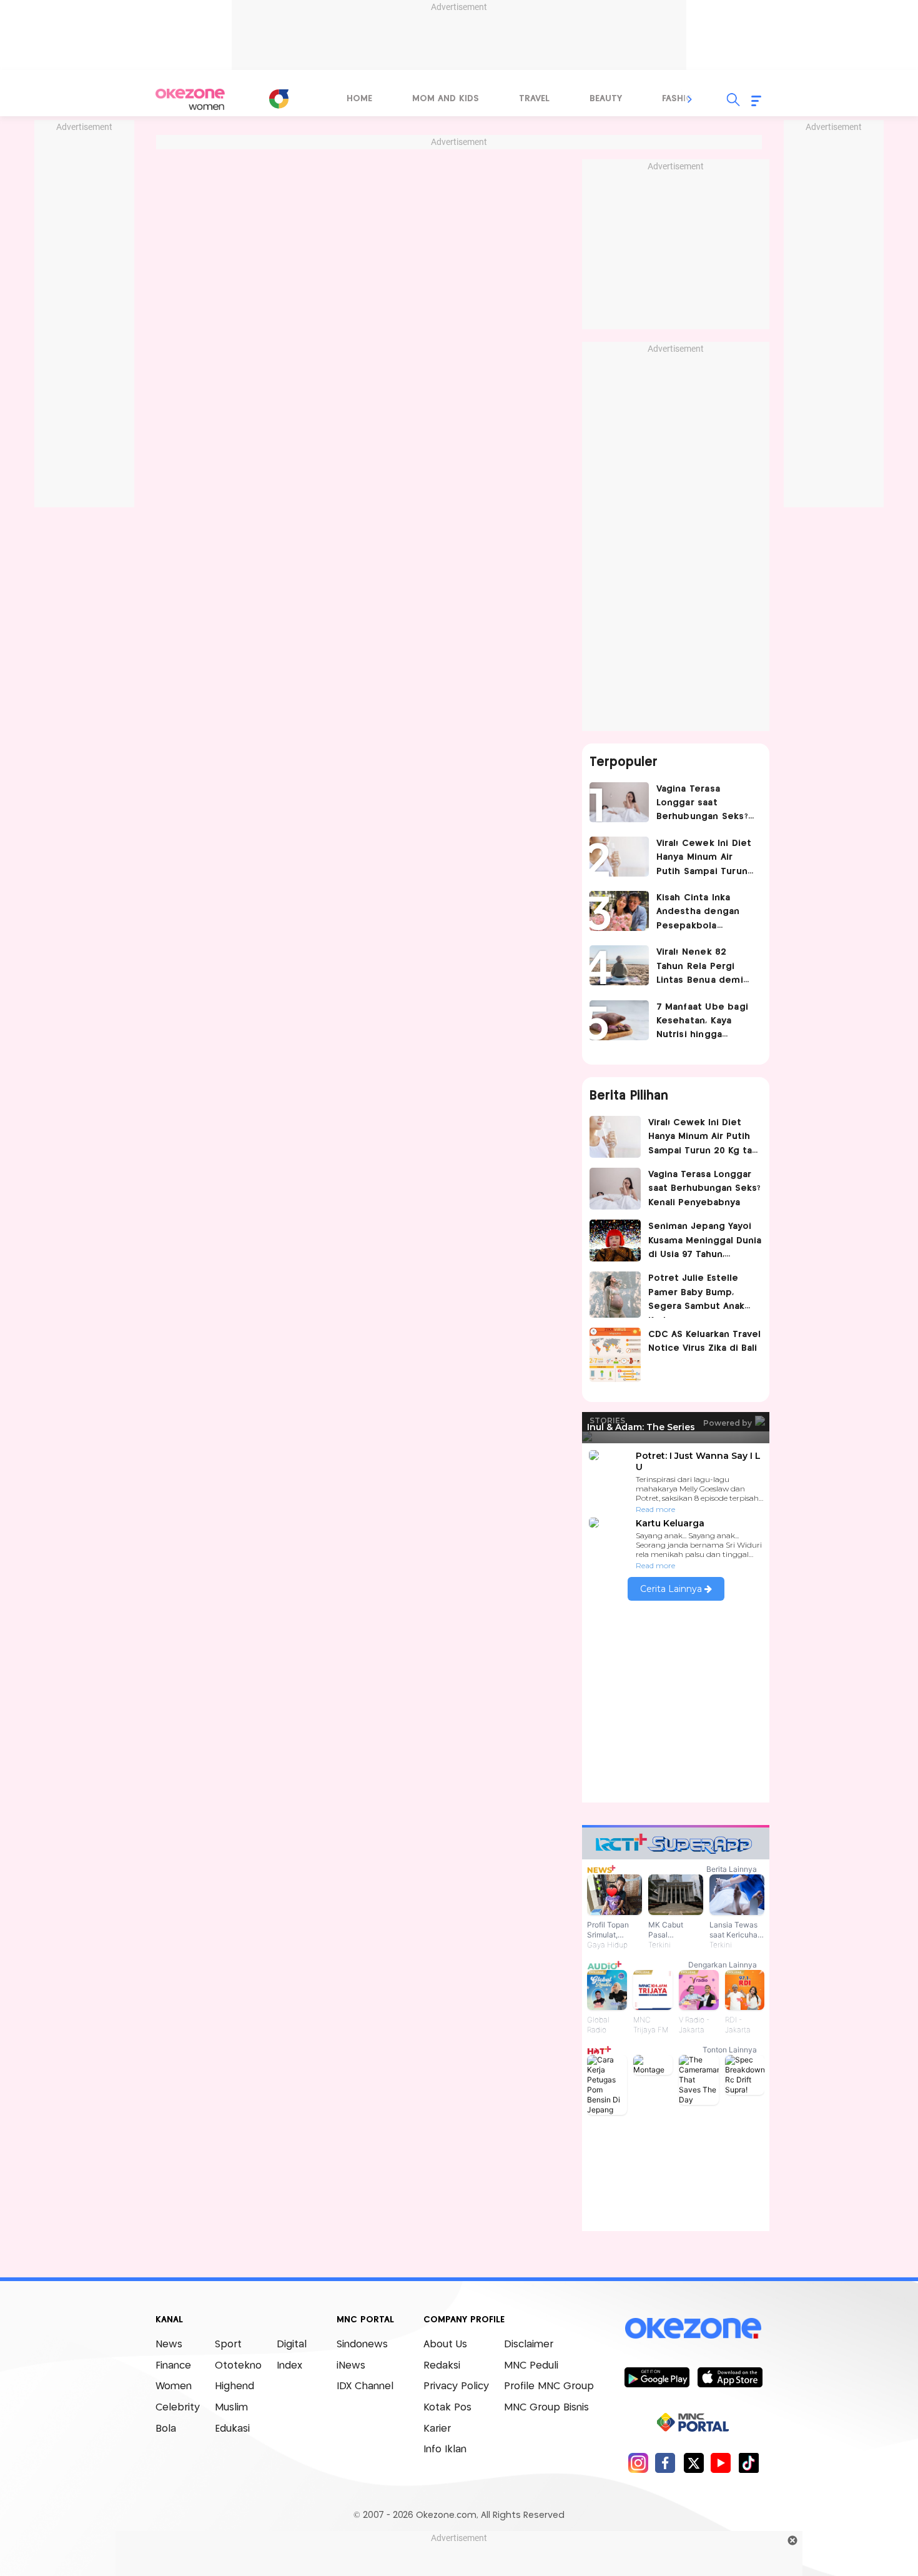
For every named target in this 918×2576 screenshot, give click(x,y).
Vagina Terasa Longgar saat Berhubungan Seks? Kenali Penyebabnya (703, 804)
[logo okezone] (693, 2329)
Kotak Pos (447, 2408)
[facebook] (665, 2463)
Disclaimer (529, 2345)
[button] (690, 99)
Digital (292, 2345)
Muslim (231, 2408)
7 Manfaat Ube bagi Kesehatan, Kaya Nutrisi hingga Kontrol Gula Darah (703, 1022)
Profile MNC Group (549, 2386)
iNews (351, 2366)
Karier (437, 2429)
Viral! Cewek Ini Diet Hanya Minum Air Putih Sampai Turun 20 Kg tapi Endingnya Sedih (706, 859)
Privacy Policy (456, 2386)
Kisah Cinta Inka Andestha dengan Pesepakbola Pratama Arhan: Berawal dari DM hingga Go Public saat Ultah (698, 913)
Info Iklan (445, 2449)
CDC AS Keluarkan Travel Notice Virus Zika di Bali (704, 1341)
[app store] (730, 2377)
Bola (166, 2429)
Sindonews (362, 2345)
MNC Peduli (531, 2366)
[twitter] (693, 2463)
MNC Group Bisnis (546, 2408)
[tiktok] (748, 2463)
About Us (445, 2345)
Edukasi (232, 2429)
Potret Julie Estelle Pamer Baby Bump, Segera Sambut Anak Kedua (696, 1295)
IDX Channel (365, 2386)
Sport (228, 2345)
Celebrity (178, 2408)
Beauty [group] (606, 99)
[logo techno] (190, 99)
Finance (173, 2366)
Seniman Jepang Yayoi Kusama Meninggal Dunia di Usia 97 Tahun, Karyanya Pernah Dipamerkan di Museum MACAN (705, 1242)
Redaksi (442, 2366)
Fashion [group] (681, 99)
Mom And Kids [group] (446, 99)
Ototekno (238, 2366)
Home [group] (359, 99)
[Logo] (279, 99)
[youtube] (721, 2463)
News (169, 2345)
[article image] (619, 802)
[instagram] (638, 2463)
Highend (234, 2386)
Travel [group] (534, 99)
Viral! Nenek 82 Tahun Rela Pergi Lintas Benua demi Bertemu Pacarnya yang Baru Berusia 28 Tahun (706, 967)
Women (174, 2386)
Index (289, 2366)
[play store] (657, 2377)
